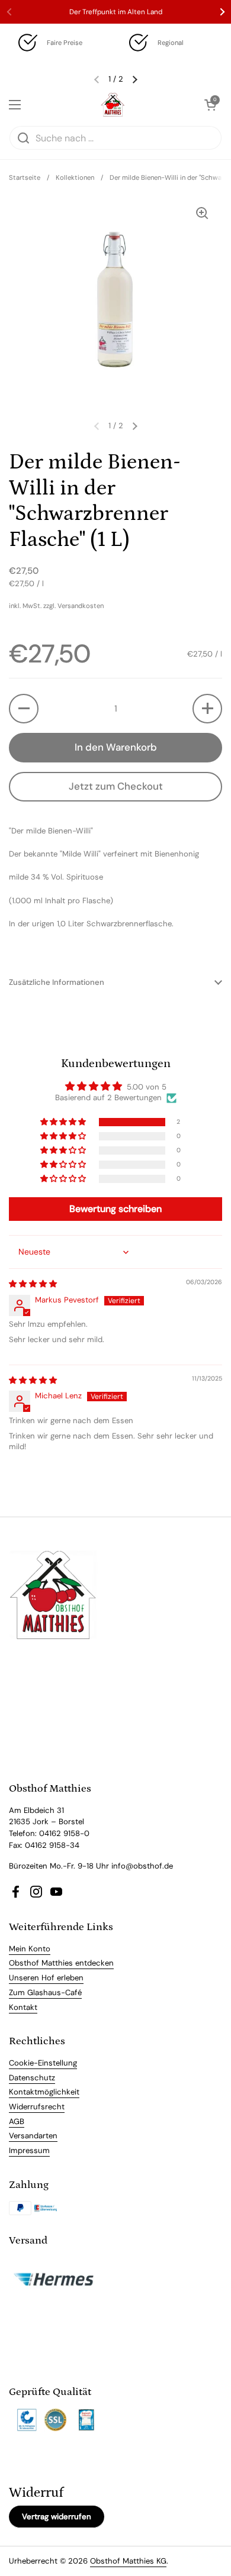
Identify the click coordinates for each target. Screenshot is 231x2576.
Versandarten (33, 2136)
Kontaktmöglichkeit (44, 2092)
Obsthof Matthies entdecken (61, 1963)
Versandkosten (81, 606)
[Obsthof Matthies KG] (113, 105)
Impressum (29, 2150)
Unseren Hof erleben (46, 1978)
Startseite (25, 177)
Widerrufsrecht (37, 2107)
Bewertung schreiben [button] (115, 1209)
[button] (24, 709)
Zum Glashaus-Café (45, 1992)
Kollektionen (75, 177)
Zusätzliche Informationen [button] (57, 982)
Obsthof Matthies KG (128, 2561)
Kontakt (23, 2007)
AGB (17, 2121)
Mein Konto (30, 1949)
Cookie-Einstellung (43, 2063)
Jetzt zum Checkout (116, 786)
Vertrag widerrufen (57, 2517)
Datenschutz (32, 2078)
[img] (33, 1284)
